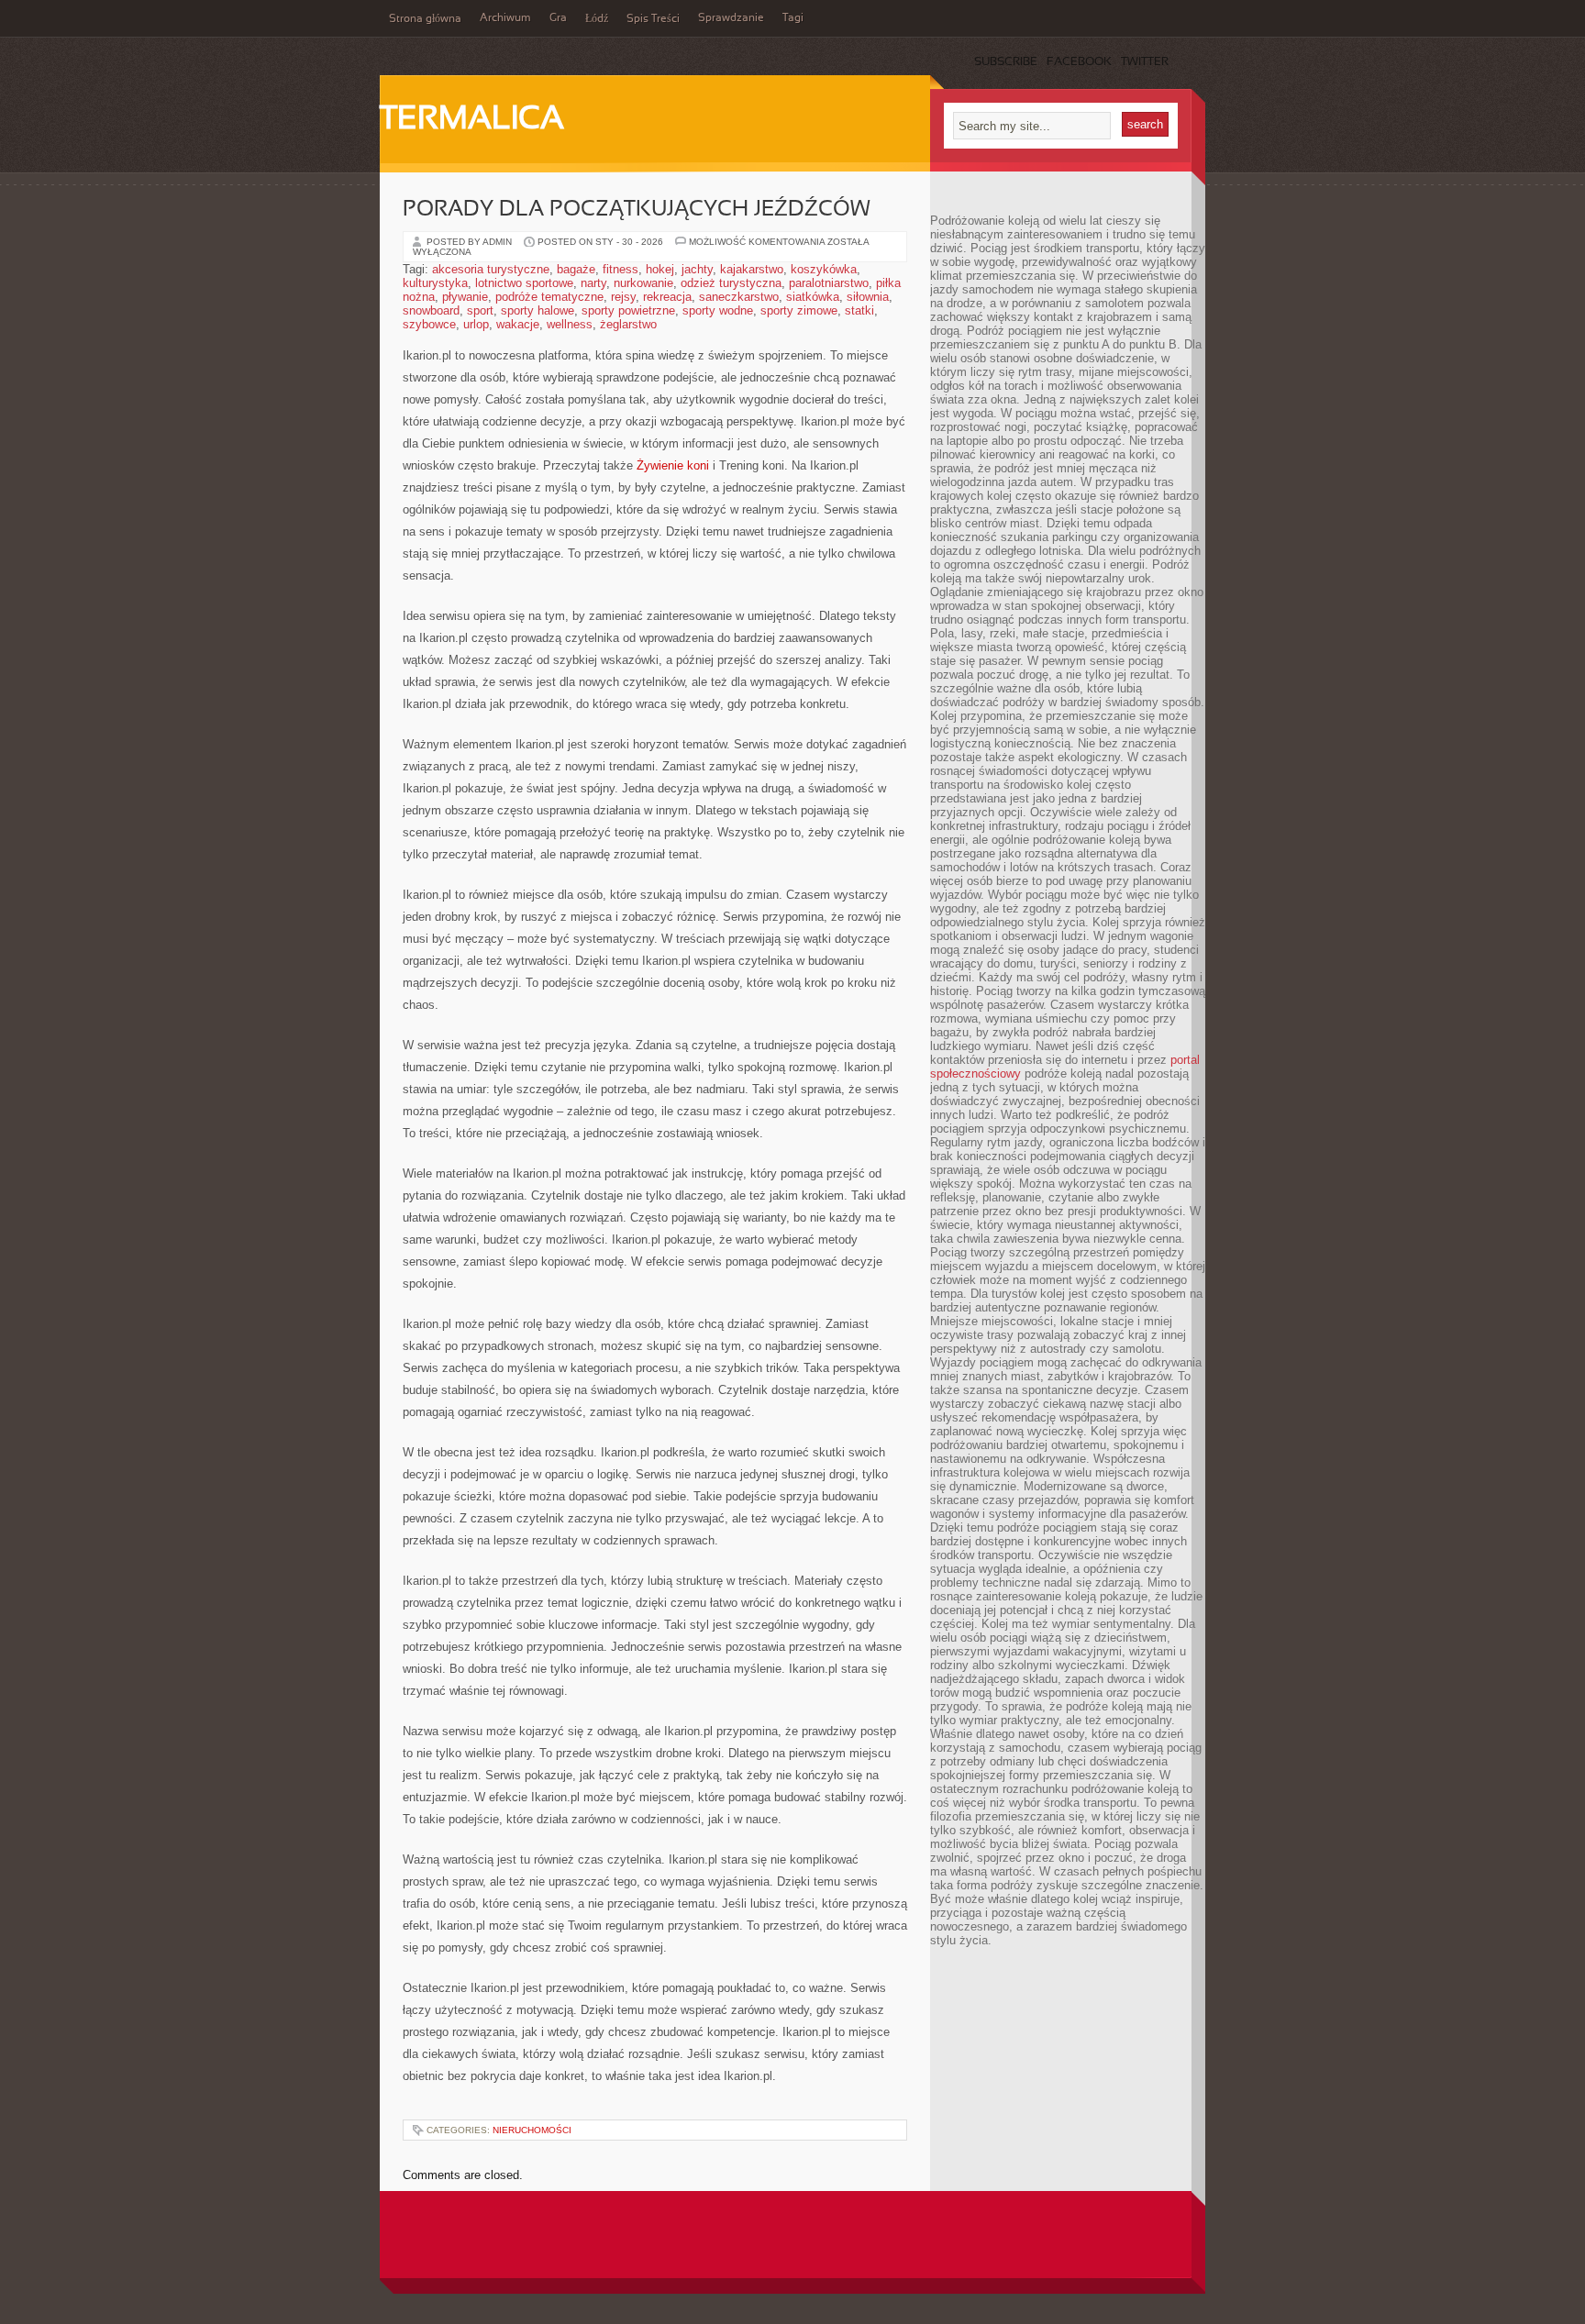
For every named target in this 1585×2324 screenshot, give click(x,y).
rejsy (623, 297)
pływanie (465, 297)
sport (480, 310)
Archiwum (505, 18)
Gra (558, 18)
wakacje (518, 324)
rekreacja (667, 297)
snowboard (431, 310)
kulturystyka (435, 283)
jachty (697, 269)
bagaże (576, 269)
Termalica (472, 120)
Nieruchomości (532, 2130)
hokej (660, 269)
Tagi (793, 18)
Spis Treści (653, 19)
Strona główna (425, 19)
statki (859, 310)
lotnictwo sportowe (524, 283)
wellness (570, 324)
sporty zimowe (799, 310)
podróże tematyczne (549, 297)
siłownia (868, 297)
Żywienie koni (673, 465)
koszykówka (824, 269)
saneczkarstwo (739, 297)
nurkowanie (643, 283)
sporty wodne (718, 310)
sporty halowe (538, 310)
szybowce (429, 324)
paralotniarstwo (829, 283)
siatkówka (813, 297)
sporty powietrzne (628, 310)
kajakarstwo (752, 269)
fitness (621, 269)
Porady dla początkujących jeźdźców (637, 210)
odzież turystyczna (731, 283)
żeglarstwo (628, 324)
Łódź (597, 19)
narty (593, 283)
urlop (476, 324)
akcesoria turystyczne (491, 269)
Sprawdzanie (731, 18)
